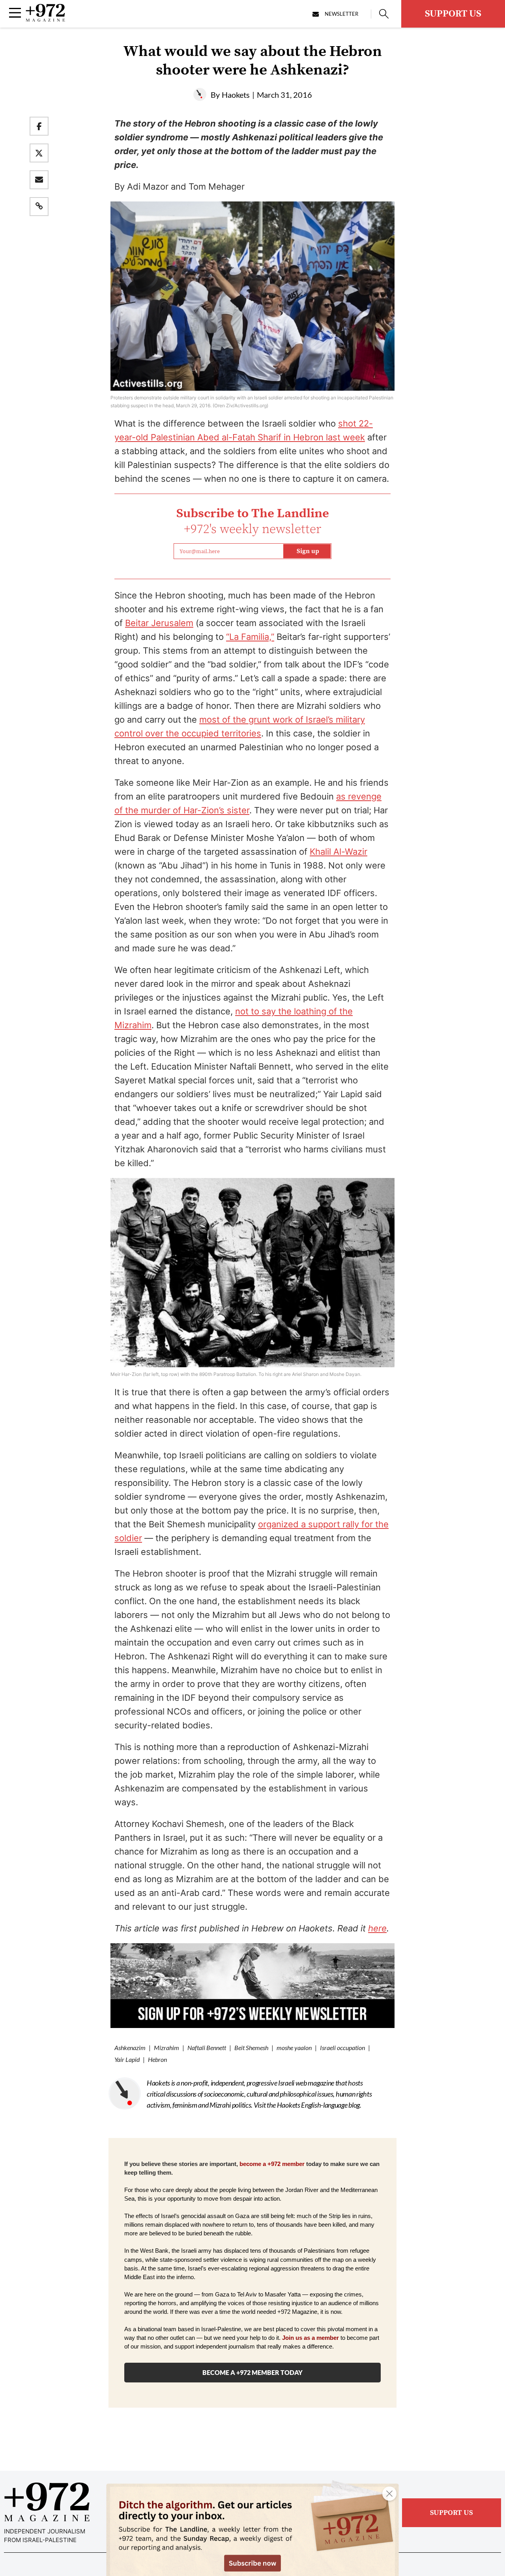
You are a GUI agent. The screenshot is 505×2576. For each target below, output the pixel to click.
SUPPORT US (453, 14)
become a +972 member (272, 2164)
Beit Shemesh (251, 2048)
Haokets (236, 95)
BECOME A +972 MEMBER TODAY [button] (252, 2372)
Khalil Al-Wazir (339, 852)
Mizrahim (166, 2048)
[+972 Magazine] (45, 19)
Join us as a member (310, 2338)
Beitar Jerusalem (159, 623)
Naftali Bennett (207, 2048)
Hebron (157, 2059)
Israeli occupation (342, 2048)
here (377, 1928)
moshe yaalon (294, 2048)
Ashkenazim (130, 2048)
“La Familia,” (250, 637)
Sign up (308, 551)
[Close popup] (389, 2494)
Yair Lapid (127, 2059)
